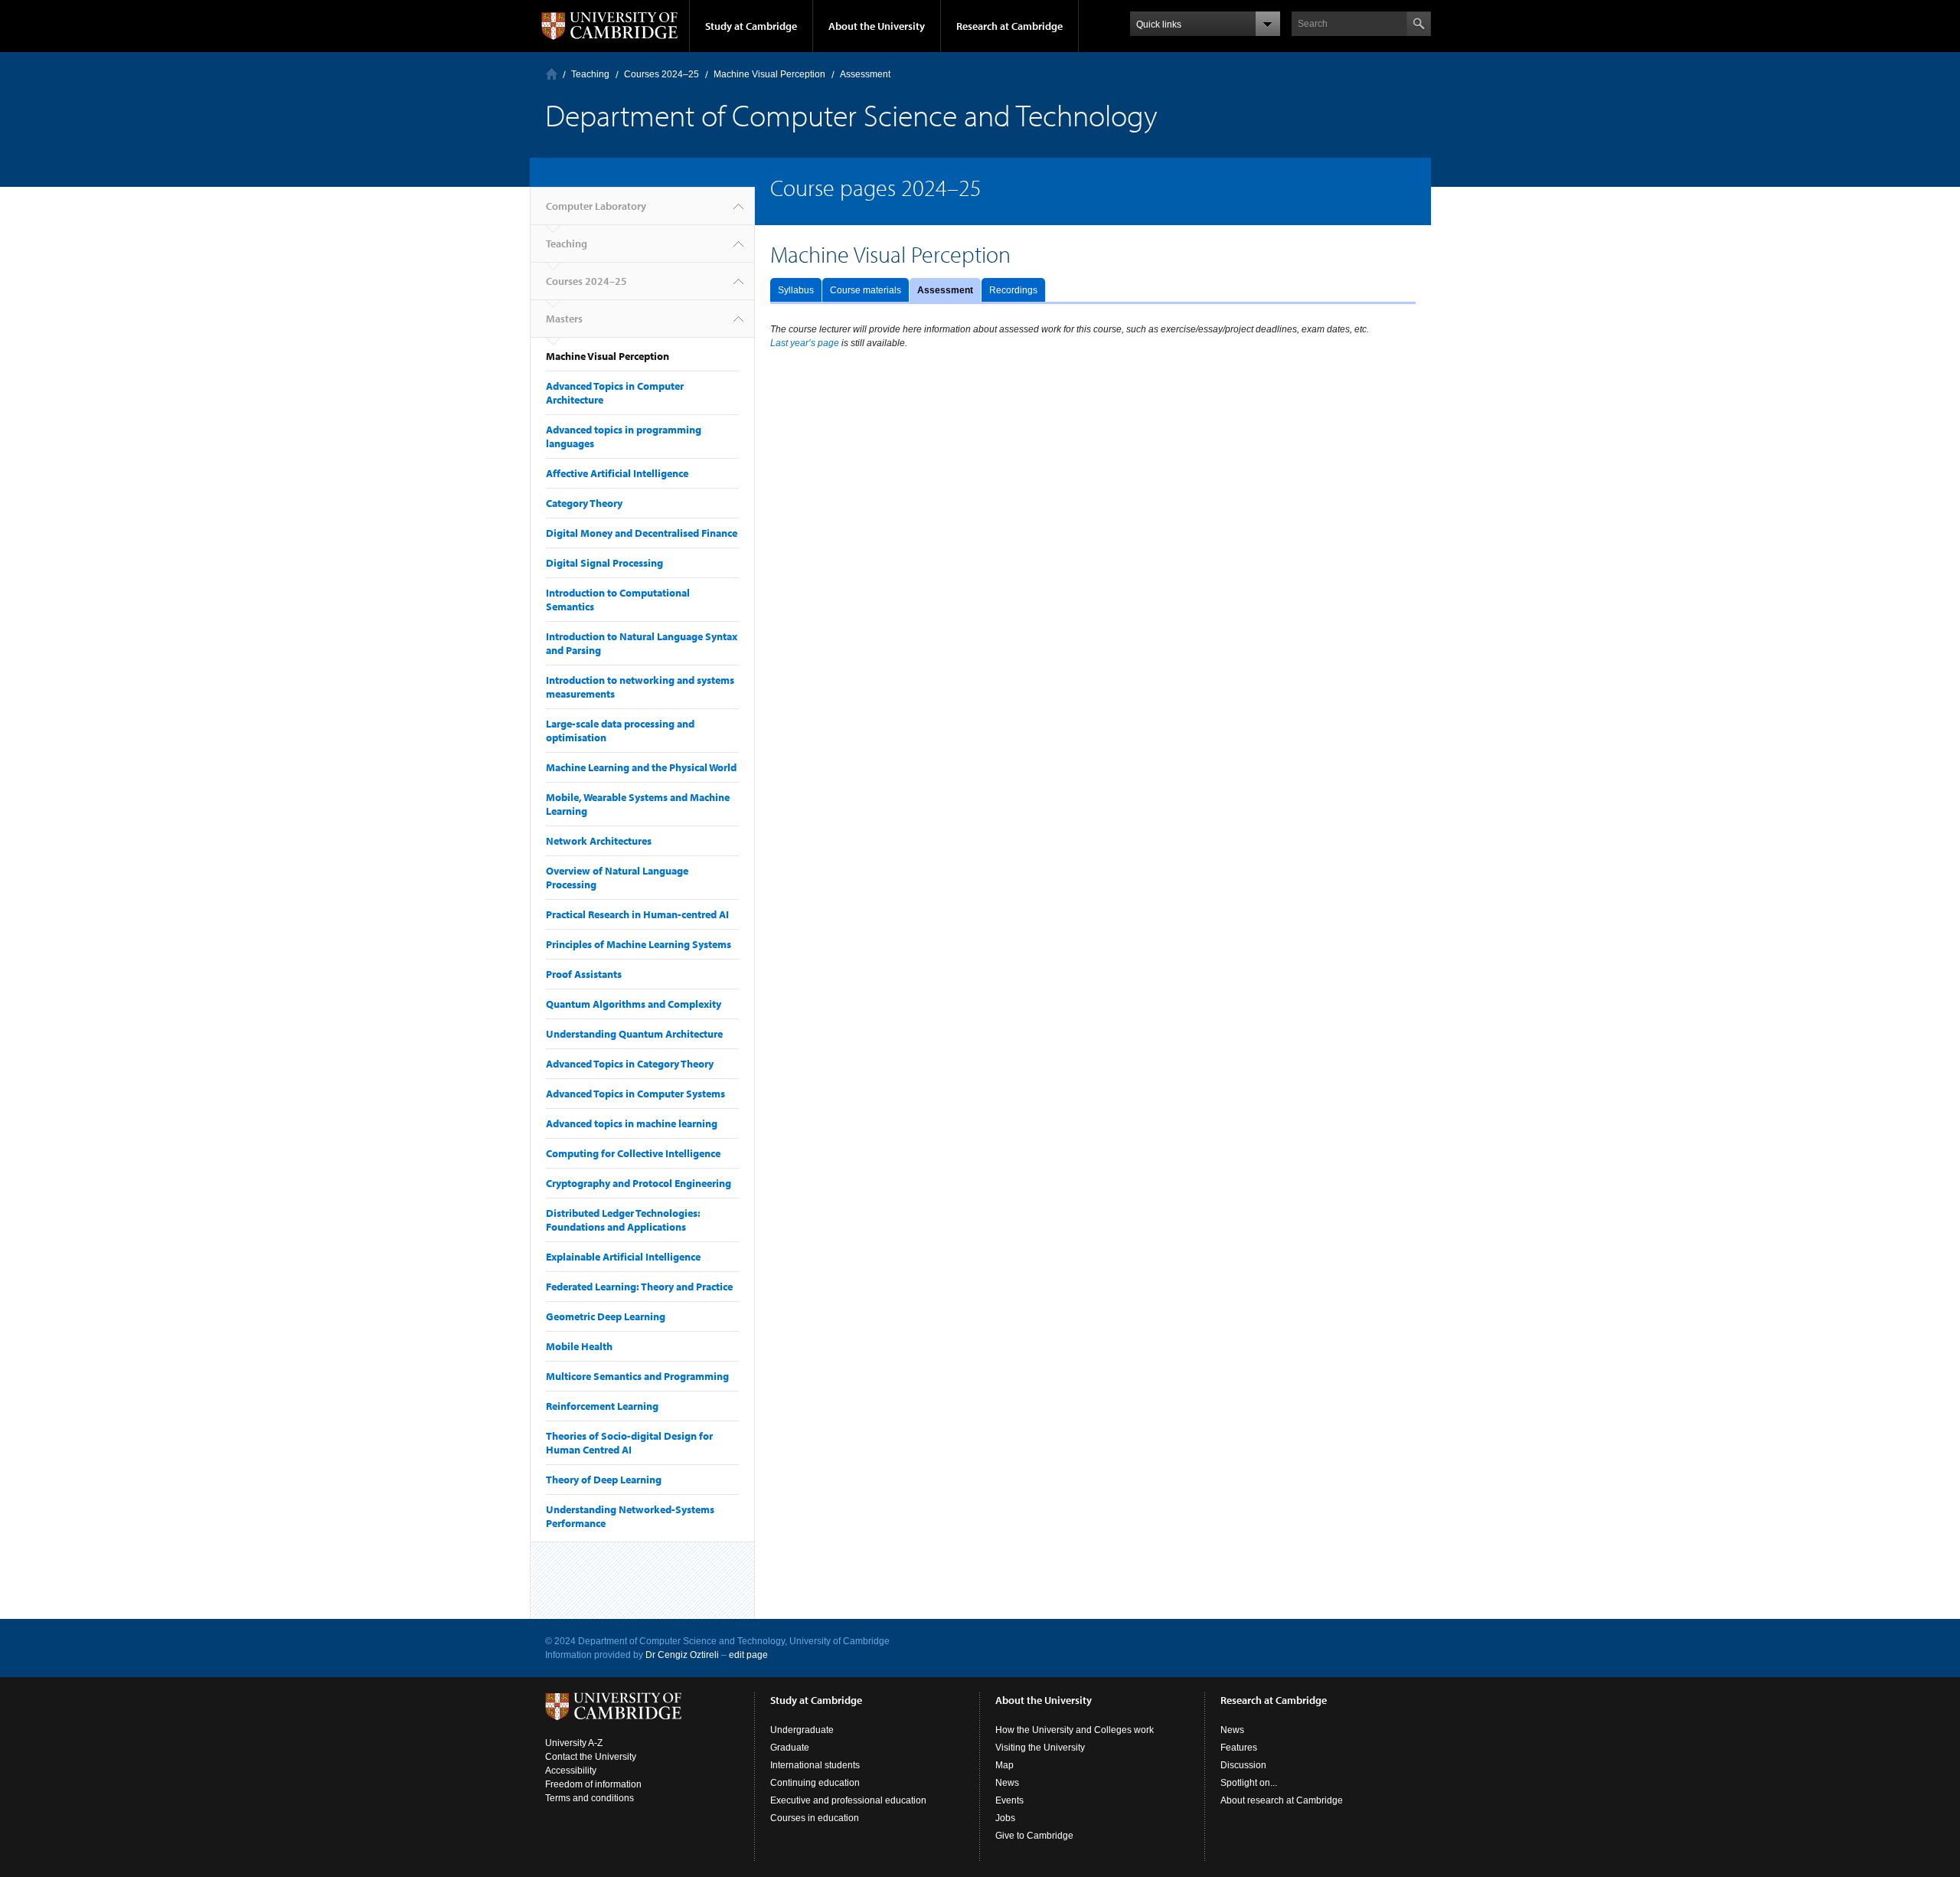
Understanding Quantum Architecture (634, 1034)
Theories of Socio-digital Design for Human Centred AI (629, 1443)
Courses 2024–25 (661, 74)
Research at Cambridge (1009, 26)
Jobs (1005, 1818)
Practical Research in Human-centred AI (637, 914)
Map (1004, 1765)
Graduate (790, 1748)
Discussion (1243, 1765)
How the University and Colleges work (1075, 1730)
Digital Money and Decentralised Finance (642, 533)
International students (815, 1765)
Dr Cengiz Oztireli (682, 1655)
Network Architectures (599, 841)
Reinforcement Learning (602, 1406)
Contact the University (591, 1757)
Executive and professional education (848, 1800)
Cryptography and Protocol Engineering (639, 1183)
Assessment (945, 290)
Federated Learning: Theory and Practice (639, 1287)
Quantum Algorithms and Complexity (634, 1004)
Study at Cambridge (751, 26)
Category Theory (584, 503)
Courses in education (815, 1818)
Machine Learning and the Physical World (641, 767)
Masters (564, 319)
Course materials (866, 290)
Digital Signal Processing (604, 563)
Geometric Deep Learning (606, 1316)
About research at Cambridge (1282, 1800)
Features (1239, 1748)
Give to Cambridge (1034, 1836)
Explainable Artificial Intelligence (623, 1257)
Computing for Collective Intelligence (633, 1153)
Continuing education (815, 1783)
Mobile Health (579, 1346)
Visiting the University (1040, 1748)
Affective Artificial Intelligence (617, 473)
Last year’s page (805, 343)
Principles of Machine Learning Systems (639, 944)
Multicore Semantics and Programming (637, 1376)
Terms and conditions (590, 1798)
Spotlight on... (1249, 1783)
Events (1009, 1800)
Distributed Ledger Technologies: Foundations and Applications (623, 1220)
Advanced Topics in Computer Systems (635, 1094)
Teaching (590, 74)
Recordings (1013, 290)
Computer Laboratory (552, 74)
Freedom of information (593, 1784)
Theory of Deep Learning (604, 1480)
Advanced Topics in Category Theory (630, 1064)
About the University (877, 26)
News (1007, 1783)
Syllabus (796, 290)
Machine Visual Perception (769, 74)
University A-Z (574, 1743)
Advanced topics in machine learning (632, 1123)
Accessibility (571, 1771)
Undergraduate (802, 1730)
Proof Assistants (584, 974)
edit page (748, 1655)
